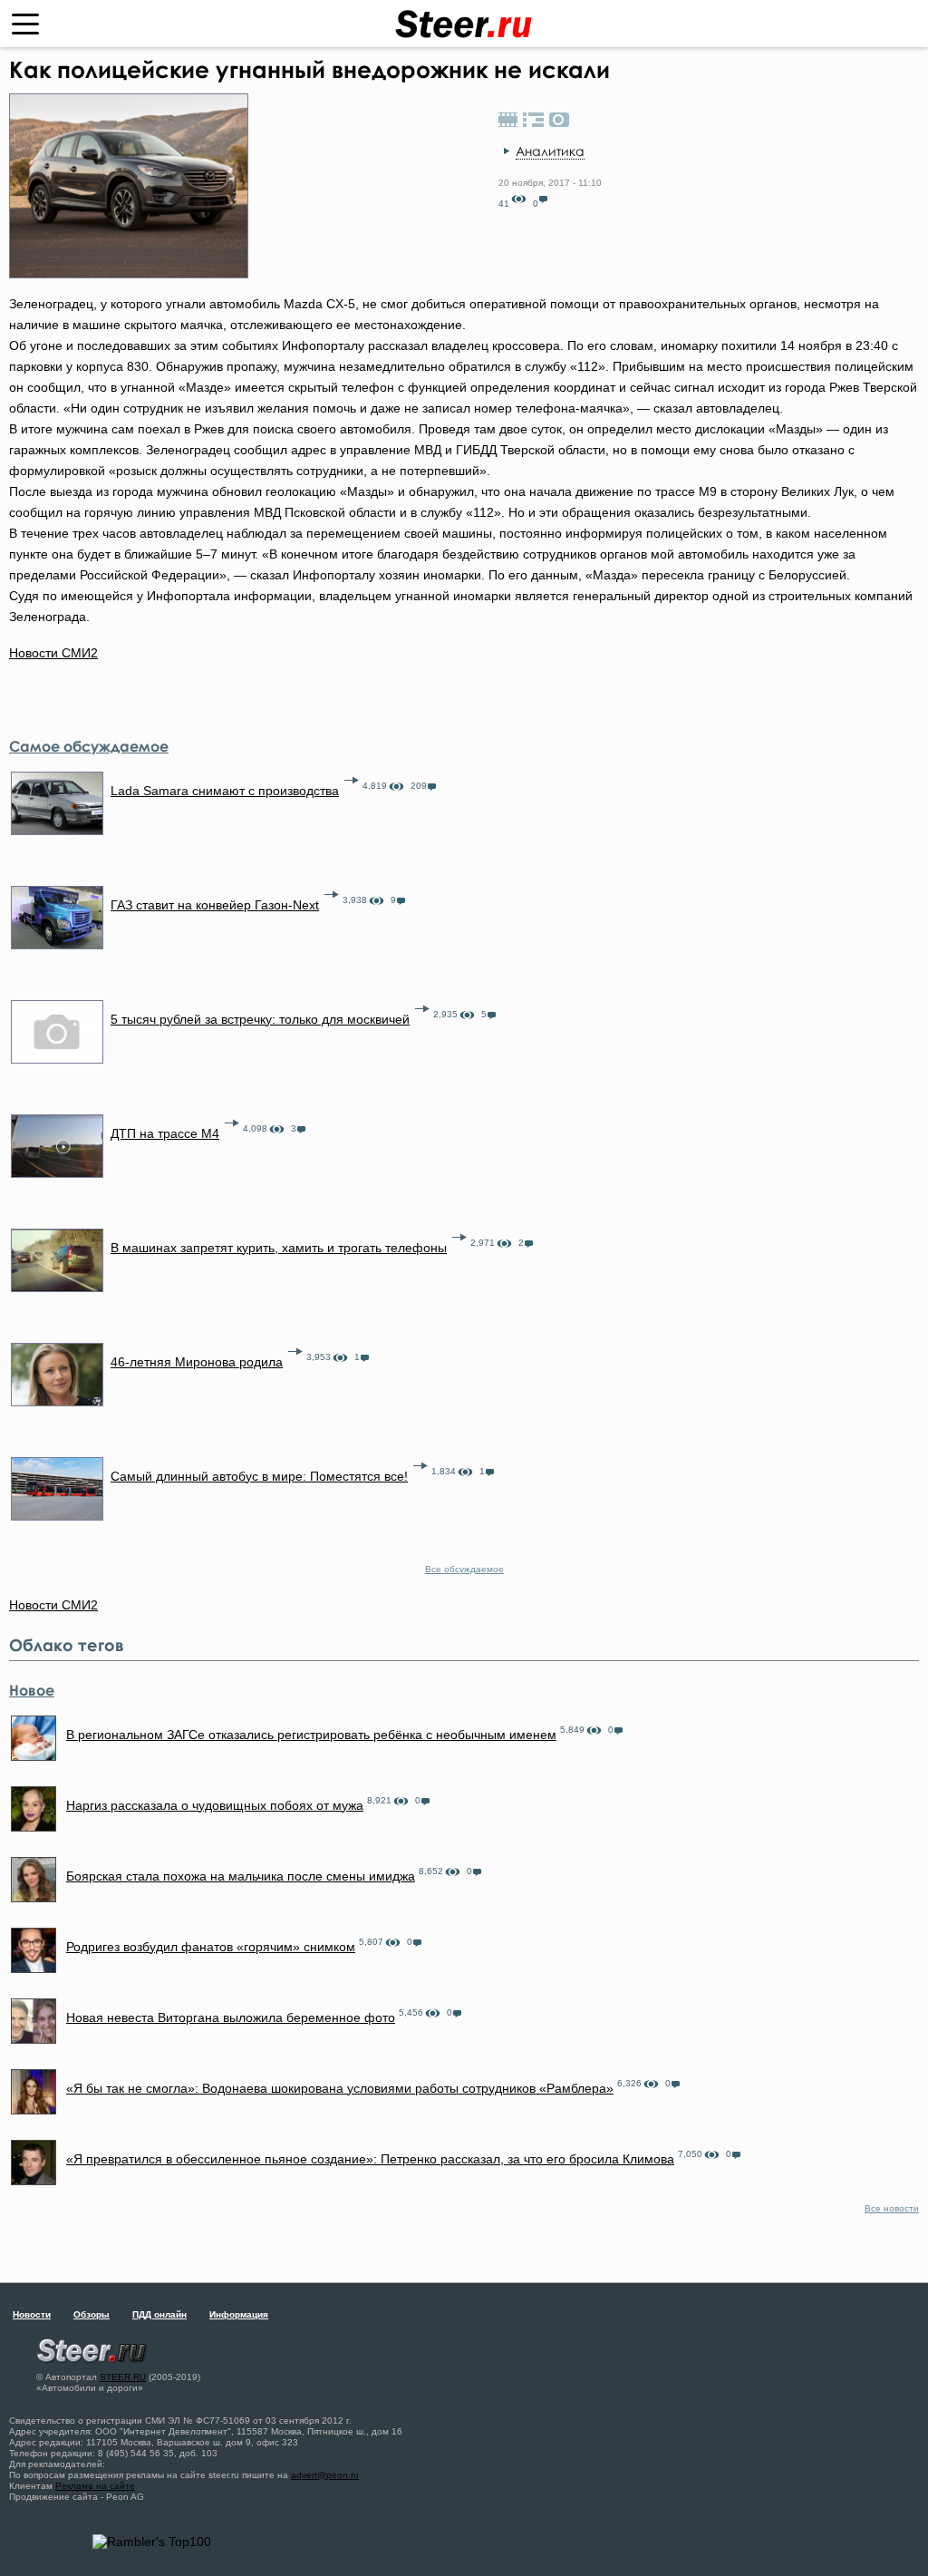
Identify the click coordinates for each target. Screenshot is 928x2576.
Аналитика (550, 151)
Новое (32, 1690)
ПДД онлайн (159, 2314)
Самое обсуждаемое (89, 746)
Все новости (892, 2208)
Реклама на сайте (95, 2486)
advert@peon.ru (325, 2475)
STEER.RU (123, 2377)
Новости (32, 2314)
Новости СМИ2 (53, 653)
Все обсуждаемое (464, 1569)
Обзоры (92, 2314)
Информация (239, 2314)
